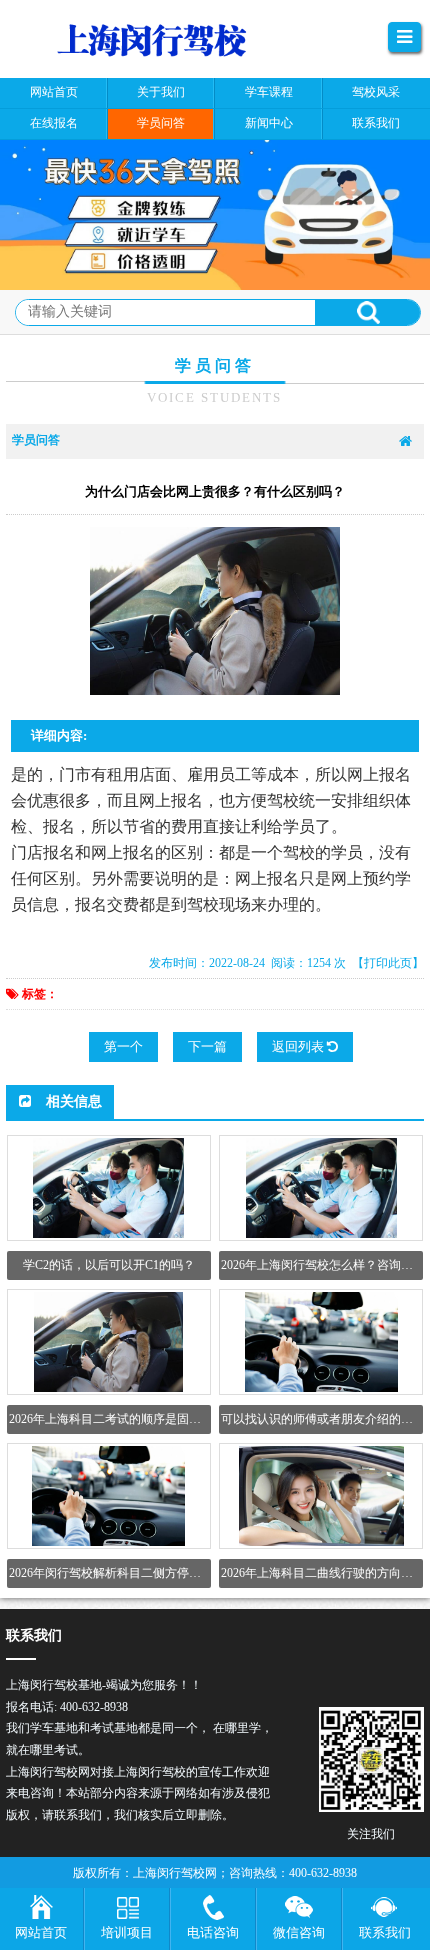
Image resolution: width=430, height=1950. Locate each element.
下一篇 (207, 1046)
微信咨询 (299, 1932)
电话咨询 (213, 1932)
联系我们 (385, 1932)
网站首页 (41, 1932)
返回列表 (299, 1046)
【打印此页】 (388, 963)
